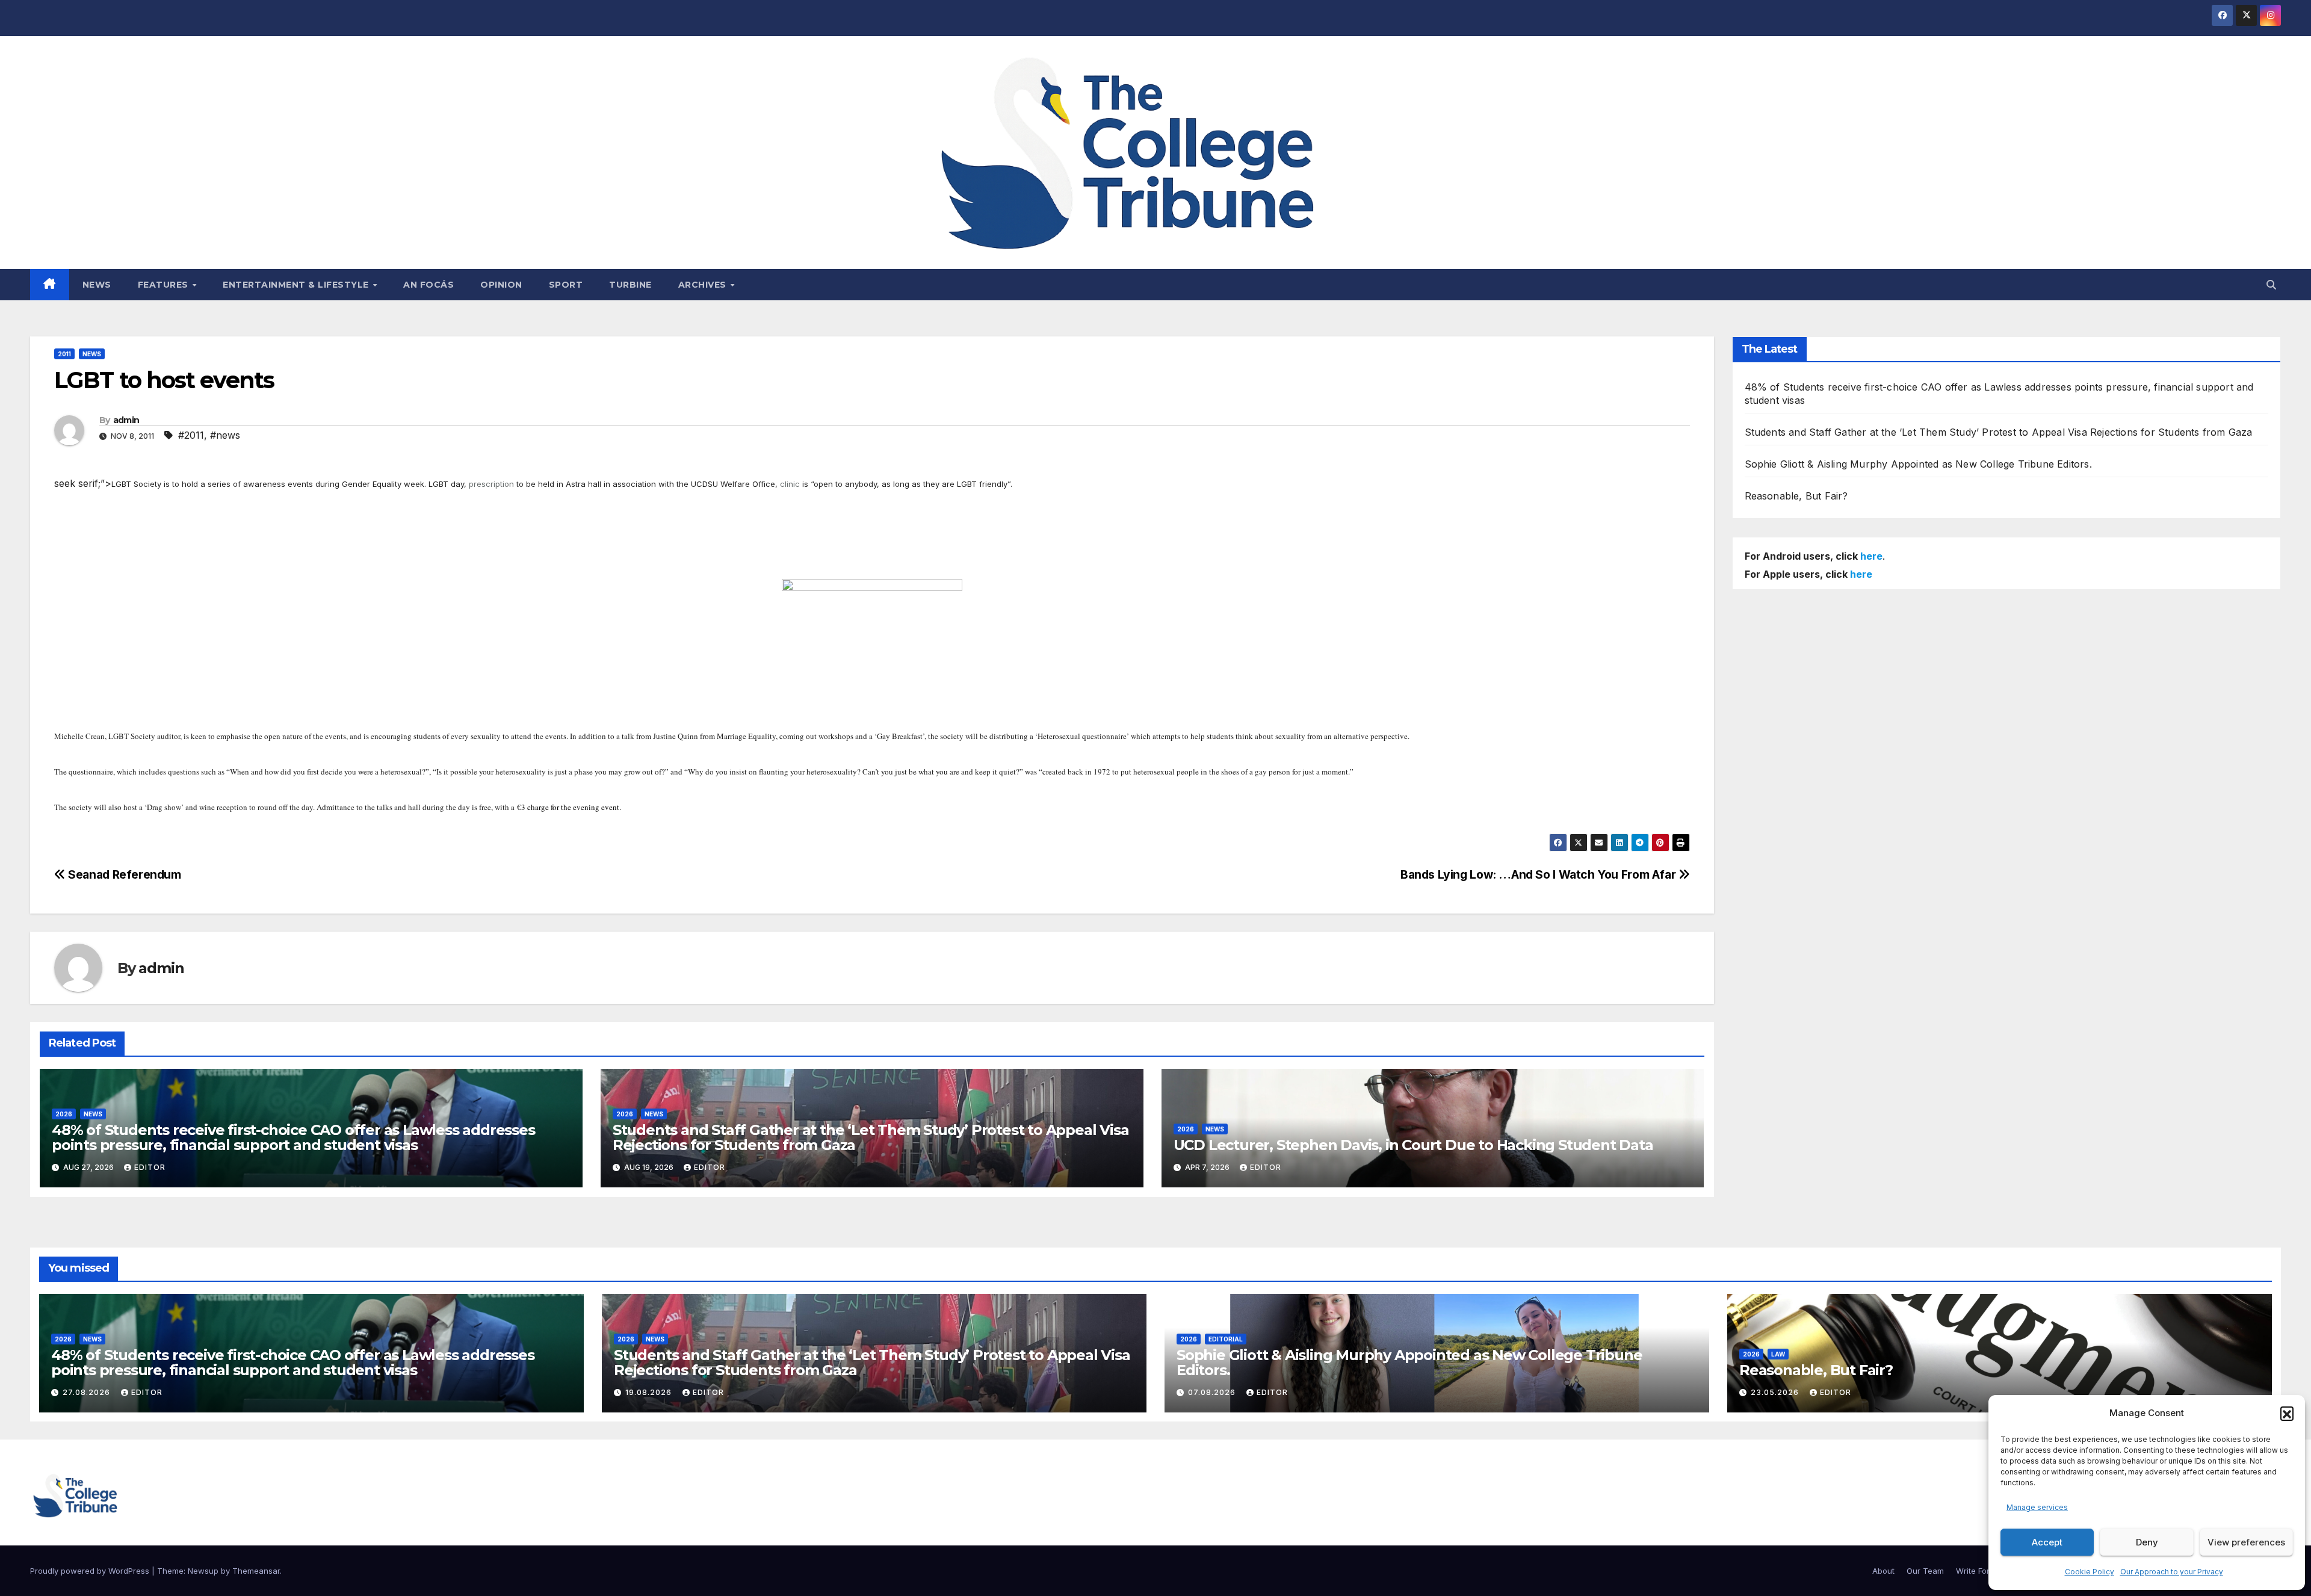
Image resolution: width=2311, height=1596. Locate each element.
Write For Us (1979, 1571)
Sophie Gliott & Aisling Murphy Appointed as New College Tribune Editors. (1918, 464)
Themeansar (256, 1571)
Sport (566, 285)
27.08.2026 (88, 1392)
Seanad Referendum (123, 874)
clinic (790, 484)
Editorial (1226, 1339)
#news (225, 435)
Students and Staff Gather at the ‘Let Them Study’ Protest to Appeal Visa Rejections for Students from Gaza (871, 1137)
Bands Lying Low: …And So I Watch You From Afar (1539, 874)
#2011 (191, 435)
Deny (2147, 1542)
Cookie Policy (2090, 1572)
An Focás (428, 285)
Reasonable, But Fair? (1796, 496)
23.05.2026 (1776, 1392)
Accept (2047, 1542)
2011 (64, 354)
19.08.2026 (650, 1392)
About (1883, 1571)
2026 (64, 1114)
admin (126, 420)
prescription (491, 484)
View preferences (2246, 1542)
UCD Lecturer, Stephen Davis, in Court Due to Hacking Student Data (1413, 1145)
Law (1778, 1354)
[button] (2287, 1413)
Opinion (501, 285)
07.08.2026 (1213, 1392)
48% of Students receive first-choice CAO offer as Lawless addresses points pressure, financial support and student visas (293, 1137)
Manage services (2037, 1507)
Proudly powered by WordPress (91, 1571)
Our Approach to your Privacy (2172, 1572)
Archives (704, 285)
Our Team (1925, 1571)
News (97, 285)
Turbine (630, 285)
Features (165, 285)
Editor (150, 1167)
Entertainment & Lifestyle (297, 285)
